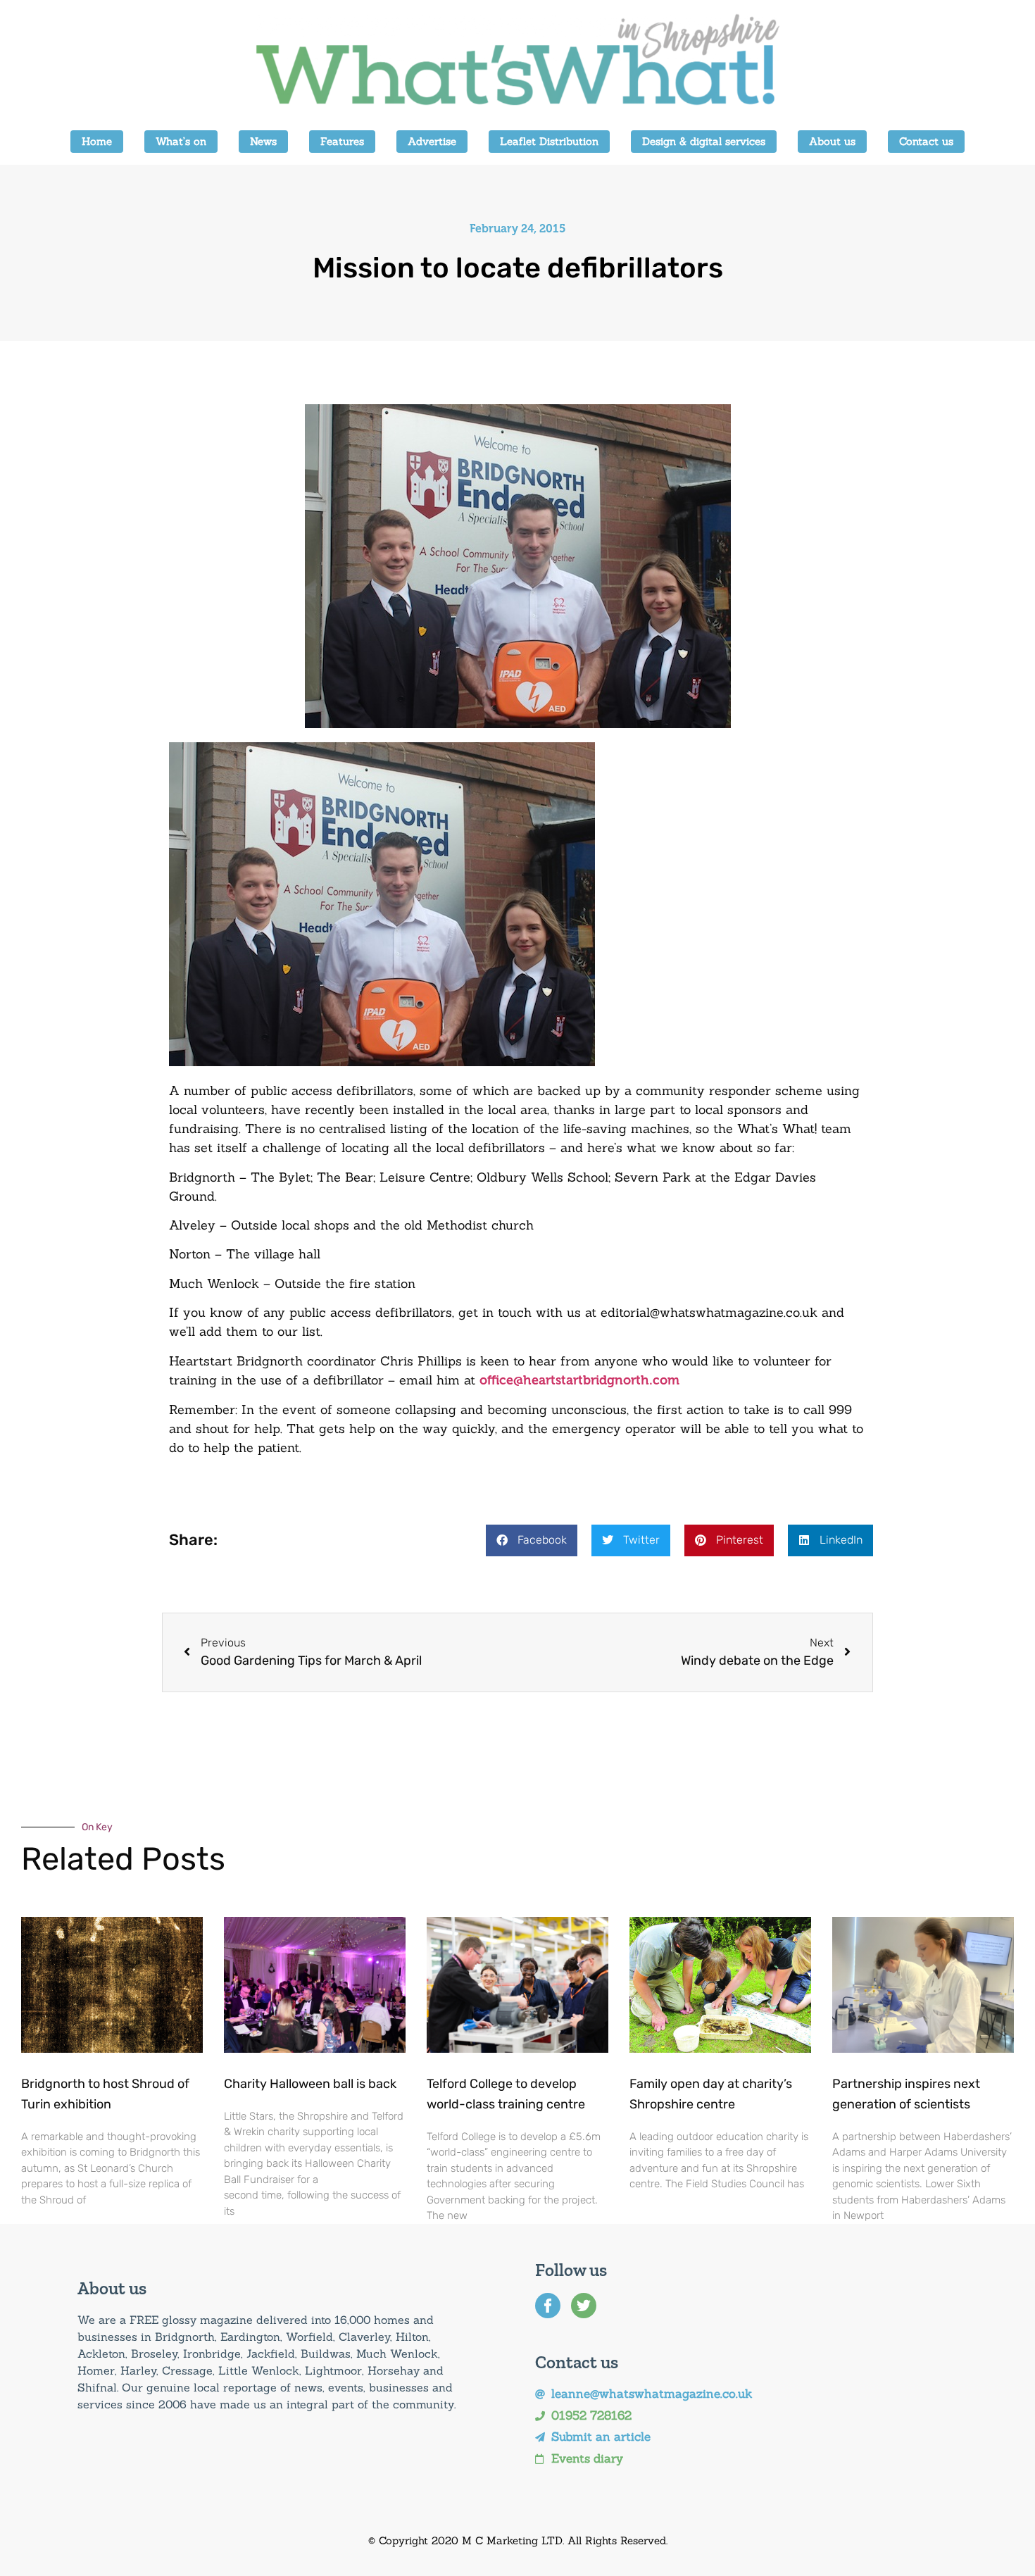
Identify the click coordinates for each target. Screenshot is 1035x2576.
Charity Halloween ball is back (310, 2084)
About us (832, 141)
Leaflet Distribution (549, 141)
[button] (532, 1540)
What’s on (181, 141)
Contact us (926, 141)
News (263, 141)
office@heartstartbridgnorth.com (579, 1380)
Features (342, 141)
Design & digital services (704, 141)
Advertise (432, 141)
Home (97, 141)
